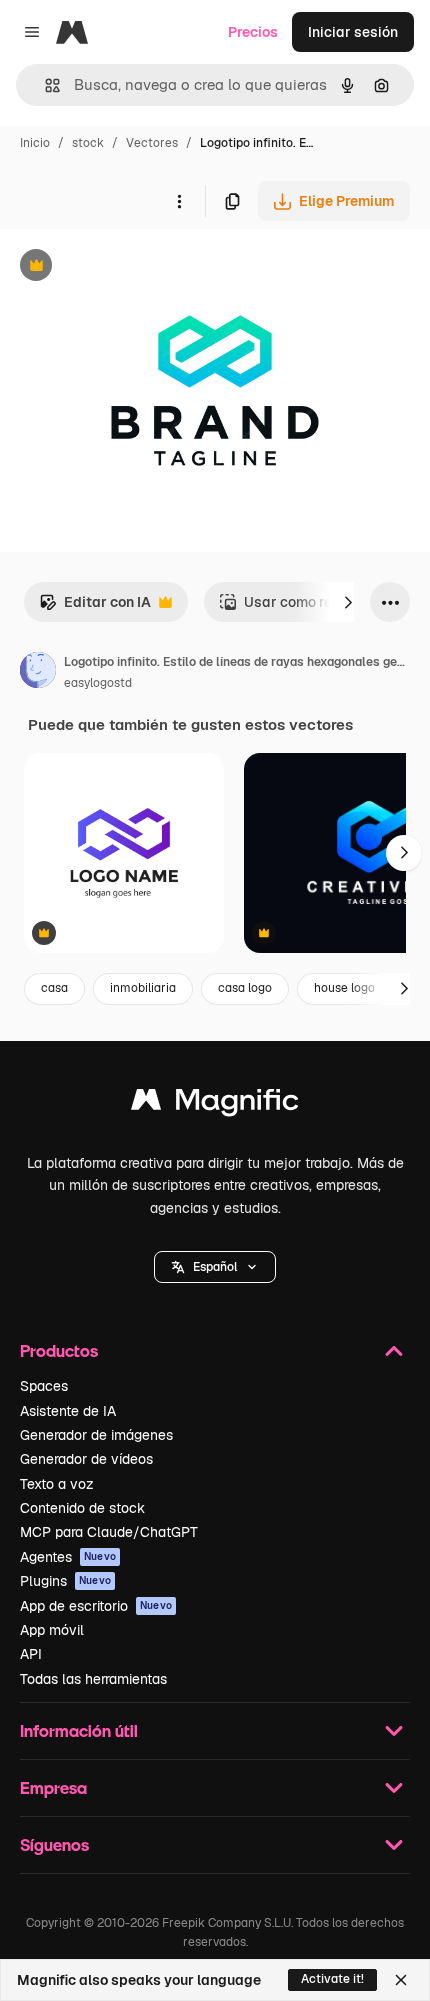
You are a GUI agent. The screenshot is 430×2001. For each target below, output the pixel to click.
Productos (59, 1350)
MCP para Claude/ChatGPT (109, 1532)
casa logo (245, 988)
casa (54, 988)
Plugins (65, 1581)
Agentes (68, 1557)
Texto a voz (57, 1484)
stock (88, 143)
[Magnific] (215, 1104)
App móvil (52, 1630)
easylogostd (98, 683)
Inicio (35, 143)
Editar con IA (95, 607)
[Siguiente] (348, 602)
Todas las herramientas (93, 1679)
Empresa (53, 1787)
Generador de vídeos (86, 1459)
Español (215, 1267)
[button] (215, 1267)
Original (128, 267)
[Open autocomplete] (44, 85)
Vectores (152, 143)
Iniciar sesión (353, 32)
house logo (344, 988)
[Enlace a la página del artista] (38, 673)
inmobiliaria (143, 988)
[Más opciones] (179, 201)
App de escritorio (96, 1606)
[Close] (401, 1980)
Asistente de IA (68, 1411)
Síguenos (54, 1844)
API (31, 1654)
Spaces (44, 1386)
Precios (253, 32)
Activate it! (332, 1979)
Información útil (79, 1730)
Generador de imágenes (96, 1435)
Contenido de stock (82, 1508)
